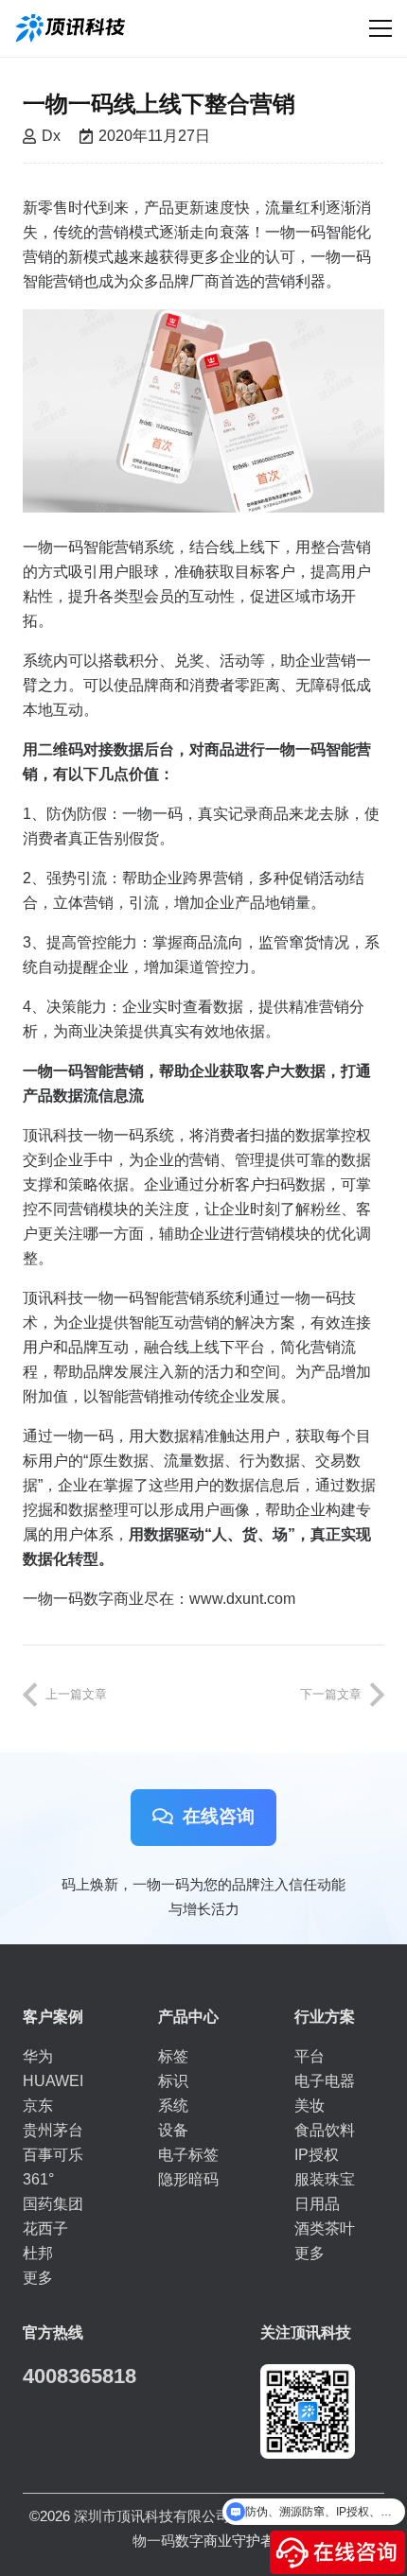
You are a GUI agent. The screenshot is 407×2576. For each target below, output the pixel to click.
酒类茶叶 (325, 2228)
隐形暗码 (188, 2179)
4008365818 (80, 2376)
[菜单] (380, 28)
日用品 (317, 2204)
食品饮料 (325, 2130)
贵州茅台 (53, 2130)
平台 (310, 2056)
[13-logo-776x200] (70, 28)
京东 (38, 2106)
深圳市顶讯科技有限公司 (152, 2516)
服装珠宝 (325, 2179)
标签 (173, 2056)
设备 (173, 2130)
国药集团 (53, 2204)
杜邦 (38, 2253)
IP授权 (317, 2155)
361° (38, 2179)
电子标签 (188, 2155)
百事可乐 (53, 2155)
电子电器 (325, 2081)
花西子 (45, 2228)
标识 (173, 2081)
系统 (173, 2106)
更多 (38, 2278)
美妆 (310, 2106)
